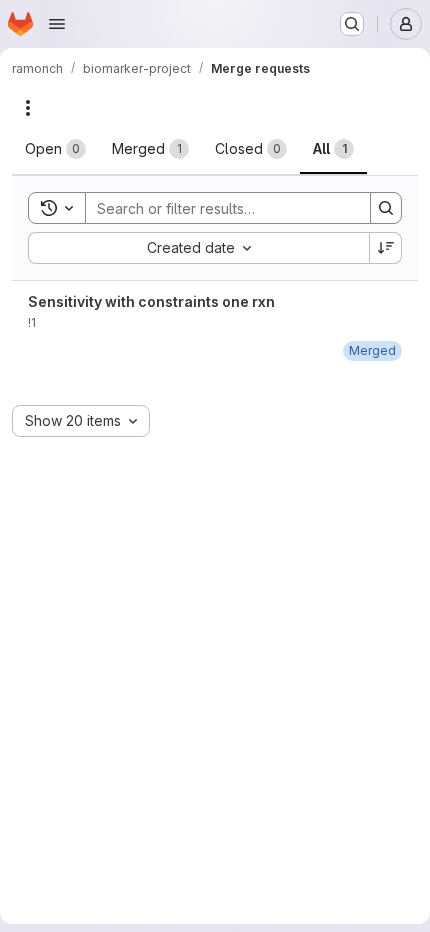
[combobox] (198, 248)
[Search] (386, 208)
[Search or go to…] (352, 24)
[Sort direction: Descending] (386, 248)
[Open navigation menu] (57, 24)
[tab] (55, 149)
